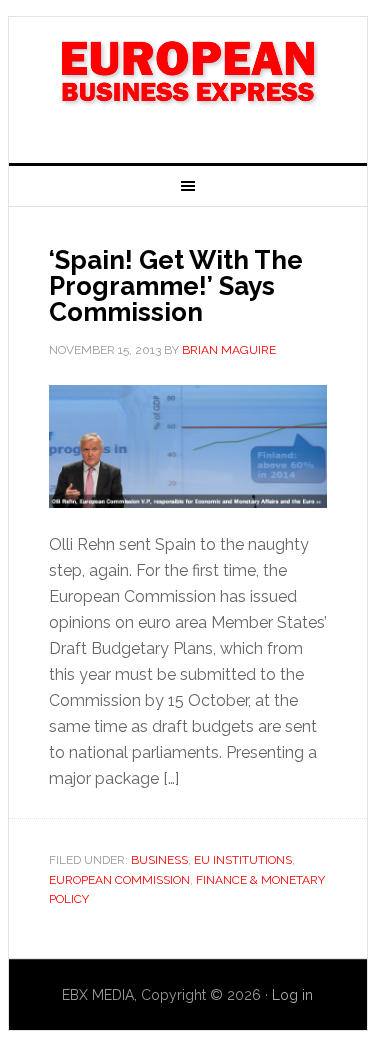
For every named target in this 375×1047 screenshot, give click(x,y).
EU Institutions (243, 860)
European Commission (119, 880)
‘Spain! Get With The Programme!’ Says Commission (176, 286)
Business (159, 860)
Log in (292, 995)
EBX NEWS (188, 82)
